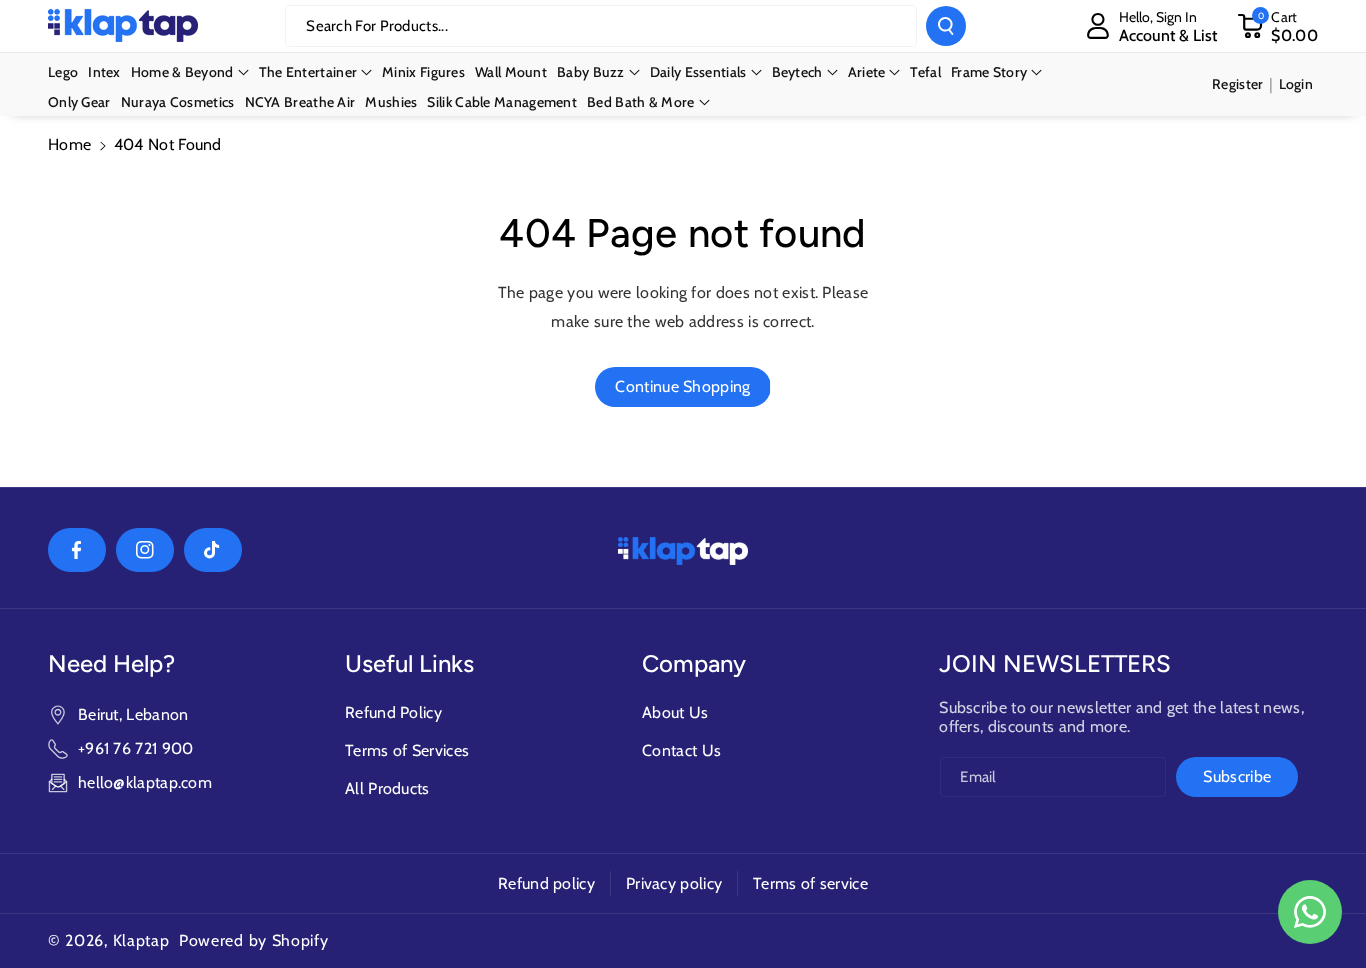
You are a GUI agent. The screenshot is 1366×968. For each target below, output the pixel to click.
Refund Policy (393, 712)
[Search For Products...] (946, 26)
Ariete (867, 72)
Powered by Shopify (254, 940)
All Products (387, 788)
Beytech (797, 72)
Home (69, 144)
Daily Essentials (698, 72)
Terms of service (810, 883)
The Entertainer (308, 72)
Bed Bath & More (641, 102)
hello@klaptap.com (145, 782)
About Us (675, 712)
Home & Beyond (182, 72)
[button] (1277, 26)
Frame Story (989, 72)
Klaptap (141, 940)
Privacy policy (674, 883)
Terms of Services (407, 750)
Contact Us (681, 750)
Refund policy (546, 883)
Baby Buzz (591, 72)
